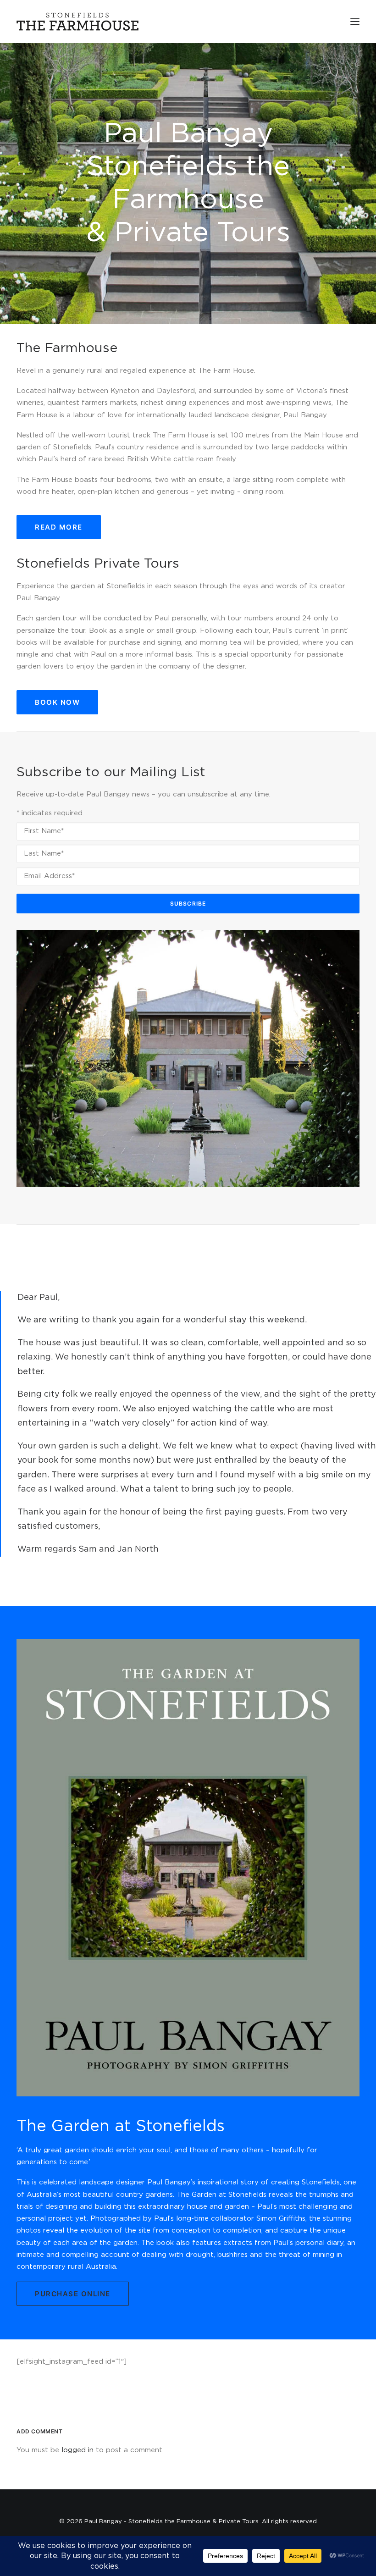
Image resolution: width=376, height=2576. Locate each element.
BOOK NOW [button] (57, 702)
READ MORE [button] (59, 527)
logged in (77, 2450)
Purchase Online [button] (73, 2294)
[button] (355, 22)
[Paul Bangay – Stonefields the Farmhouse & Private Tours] (77, 22)
